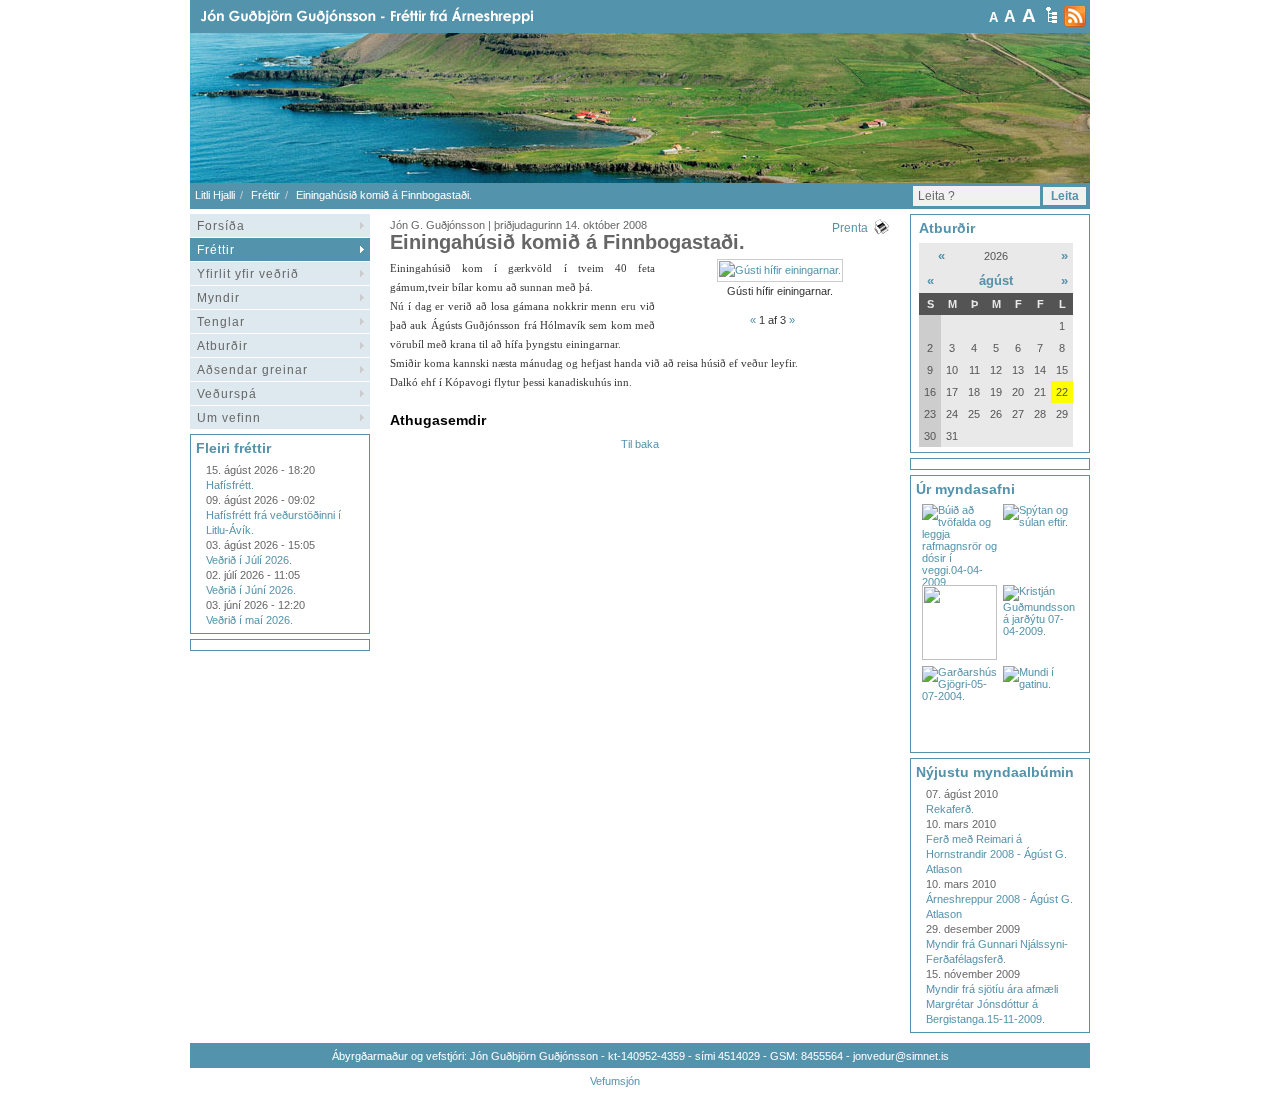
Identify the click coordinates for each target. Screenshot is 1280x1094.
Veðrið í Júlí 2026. (249, 560)
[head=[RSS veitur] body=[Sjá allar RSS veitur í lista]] (1075, 16)
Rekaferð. (950, 809)
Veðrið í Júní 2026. (251, 590)
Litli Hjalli (215, 195)
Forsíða (221, 226)
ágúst (996, 280)
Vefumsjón (615, 1081)
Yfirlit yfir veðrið (248, 274)
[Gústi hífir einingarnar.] (780, 270)
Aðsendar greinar (252, 370)
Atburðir (222, 346)
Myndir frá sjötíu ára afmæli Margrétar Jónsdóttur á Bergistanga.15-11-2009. (992, 1004)
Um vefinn (229, 418)
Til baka (640, 444)
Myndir (218, 298)
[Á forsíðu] (399, 16)
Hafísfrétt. (230, 485)
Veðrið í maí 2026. (249, 620)
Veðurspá (227, 394)
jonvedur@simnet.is (901, 1056)
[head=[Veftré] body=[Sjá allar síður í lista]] (1051, 15)
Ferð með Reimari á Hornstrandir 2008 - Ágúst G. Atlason (996, 854)
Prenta (850, 228)
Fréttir (265, 195)
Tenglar (221, 322)
